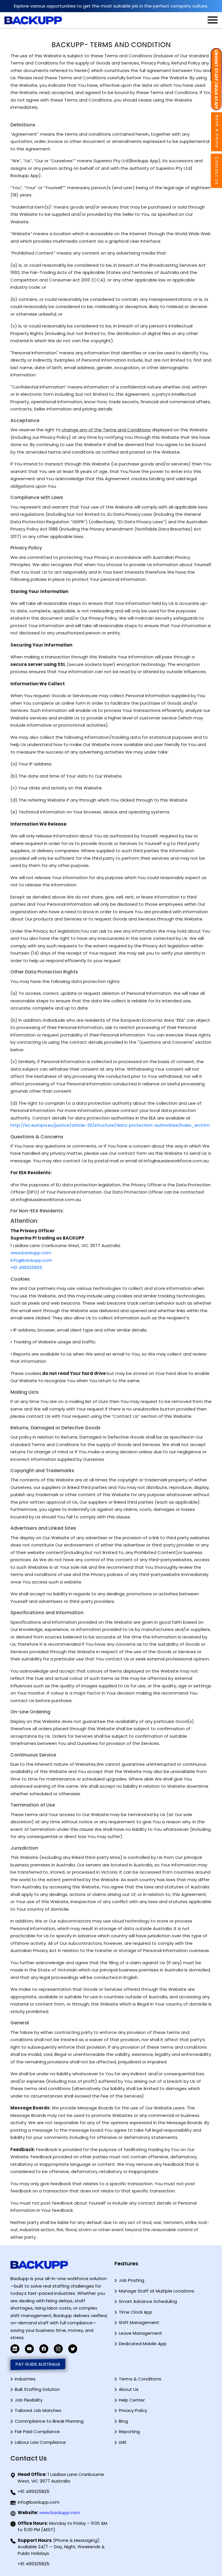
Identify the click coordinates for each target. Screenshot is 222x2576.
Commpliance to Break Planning (49, 2421)
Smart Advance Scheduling (148, 2301)
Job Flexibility (29, 2400)
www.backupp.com (31, 1253)
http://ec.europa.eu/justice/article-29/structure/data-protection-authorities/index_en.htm (110, 1125)
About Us (129, 2389)
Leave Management (140, 2333)
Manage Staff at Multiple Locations (157, 2291)
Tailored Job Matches (38, 2410)
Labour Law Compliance (40, 2442)
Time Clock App (136, 2312)
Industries (25, 2379)
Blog (123, 2421)
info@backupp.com (31, 1260)
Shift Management (139, 2322)
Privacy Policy (133, 2410)
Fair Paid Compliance (37, 2432)
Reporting (129, 2432)
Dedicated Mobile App (143, 2344)
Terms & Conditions (140, 2379)
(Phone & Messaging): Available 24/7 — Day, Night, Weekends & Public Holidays (61, 2547)
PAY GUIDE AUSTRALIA (38, 2364)
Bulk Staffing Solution (37, 2389)
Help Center (132, 2400)
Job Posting (132, 2280)
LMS (123, 2442)
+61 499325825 (26, 1267)
